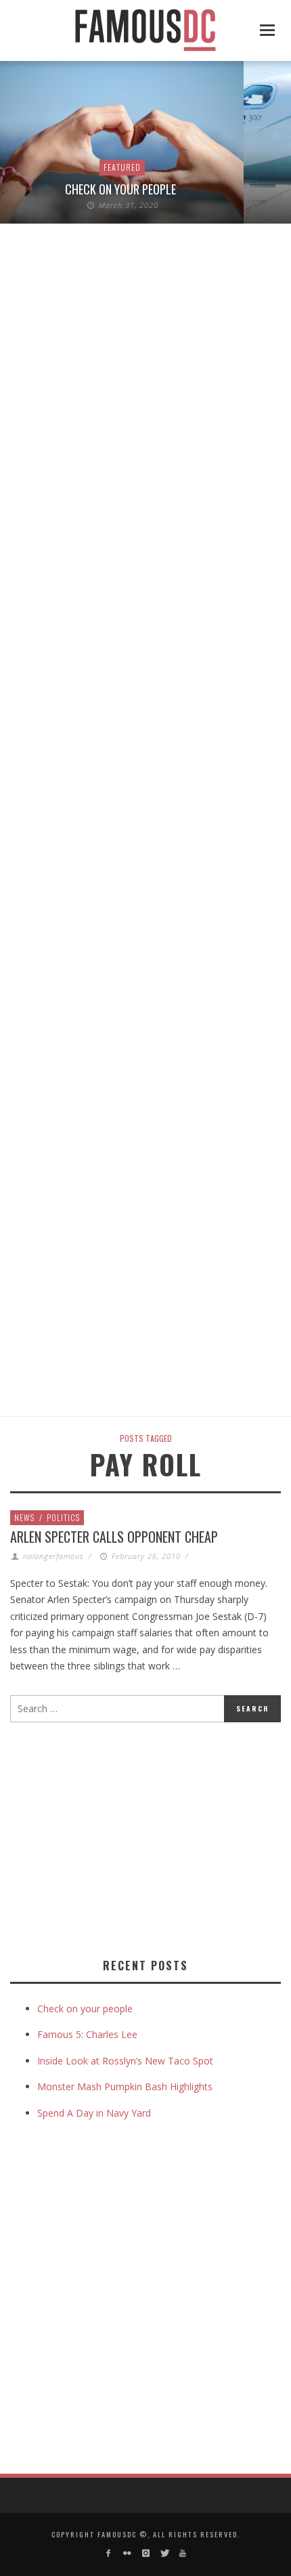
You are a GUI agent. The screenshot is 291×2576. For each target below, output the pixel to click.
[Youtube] (182, 2553)
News (24, 1517)
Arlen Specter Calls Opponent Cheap (114, 1537)
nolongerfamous (53, 1556)
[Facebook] (109, 2553)
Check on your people (122, 189)
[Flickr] (127, 2553)
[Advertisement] (124, 1837)
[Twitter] (164, 2553)
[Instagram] (145, 2553)
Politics (63, 1517)
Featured (122, 167)
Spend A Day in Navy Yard (94, 2113)
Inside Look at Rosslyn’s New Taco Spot (125, 2061)
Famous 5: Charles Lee (87, 2034)
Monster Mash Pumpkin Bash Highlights (125, 2086)
